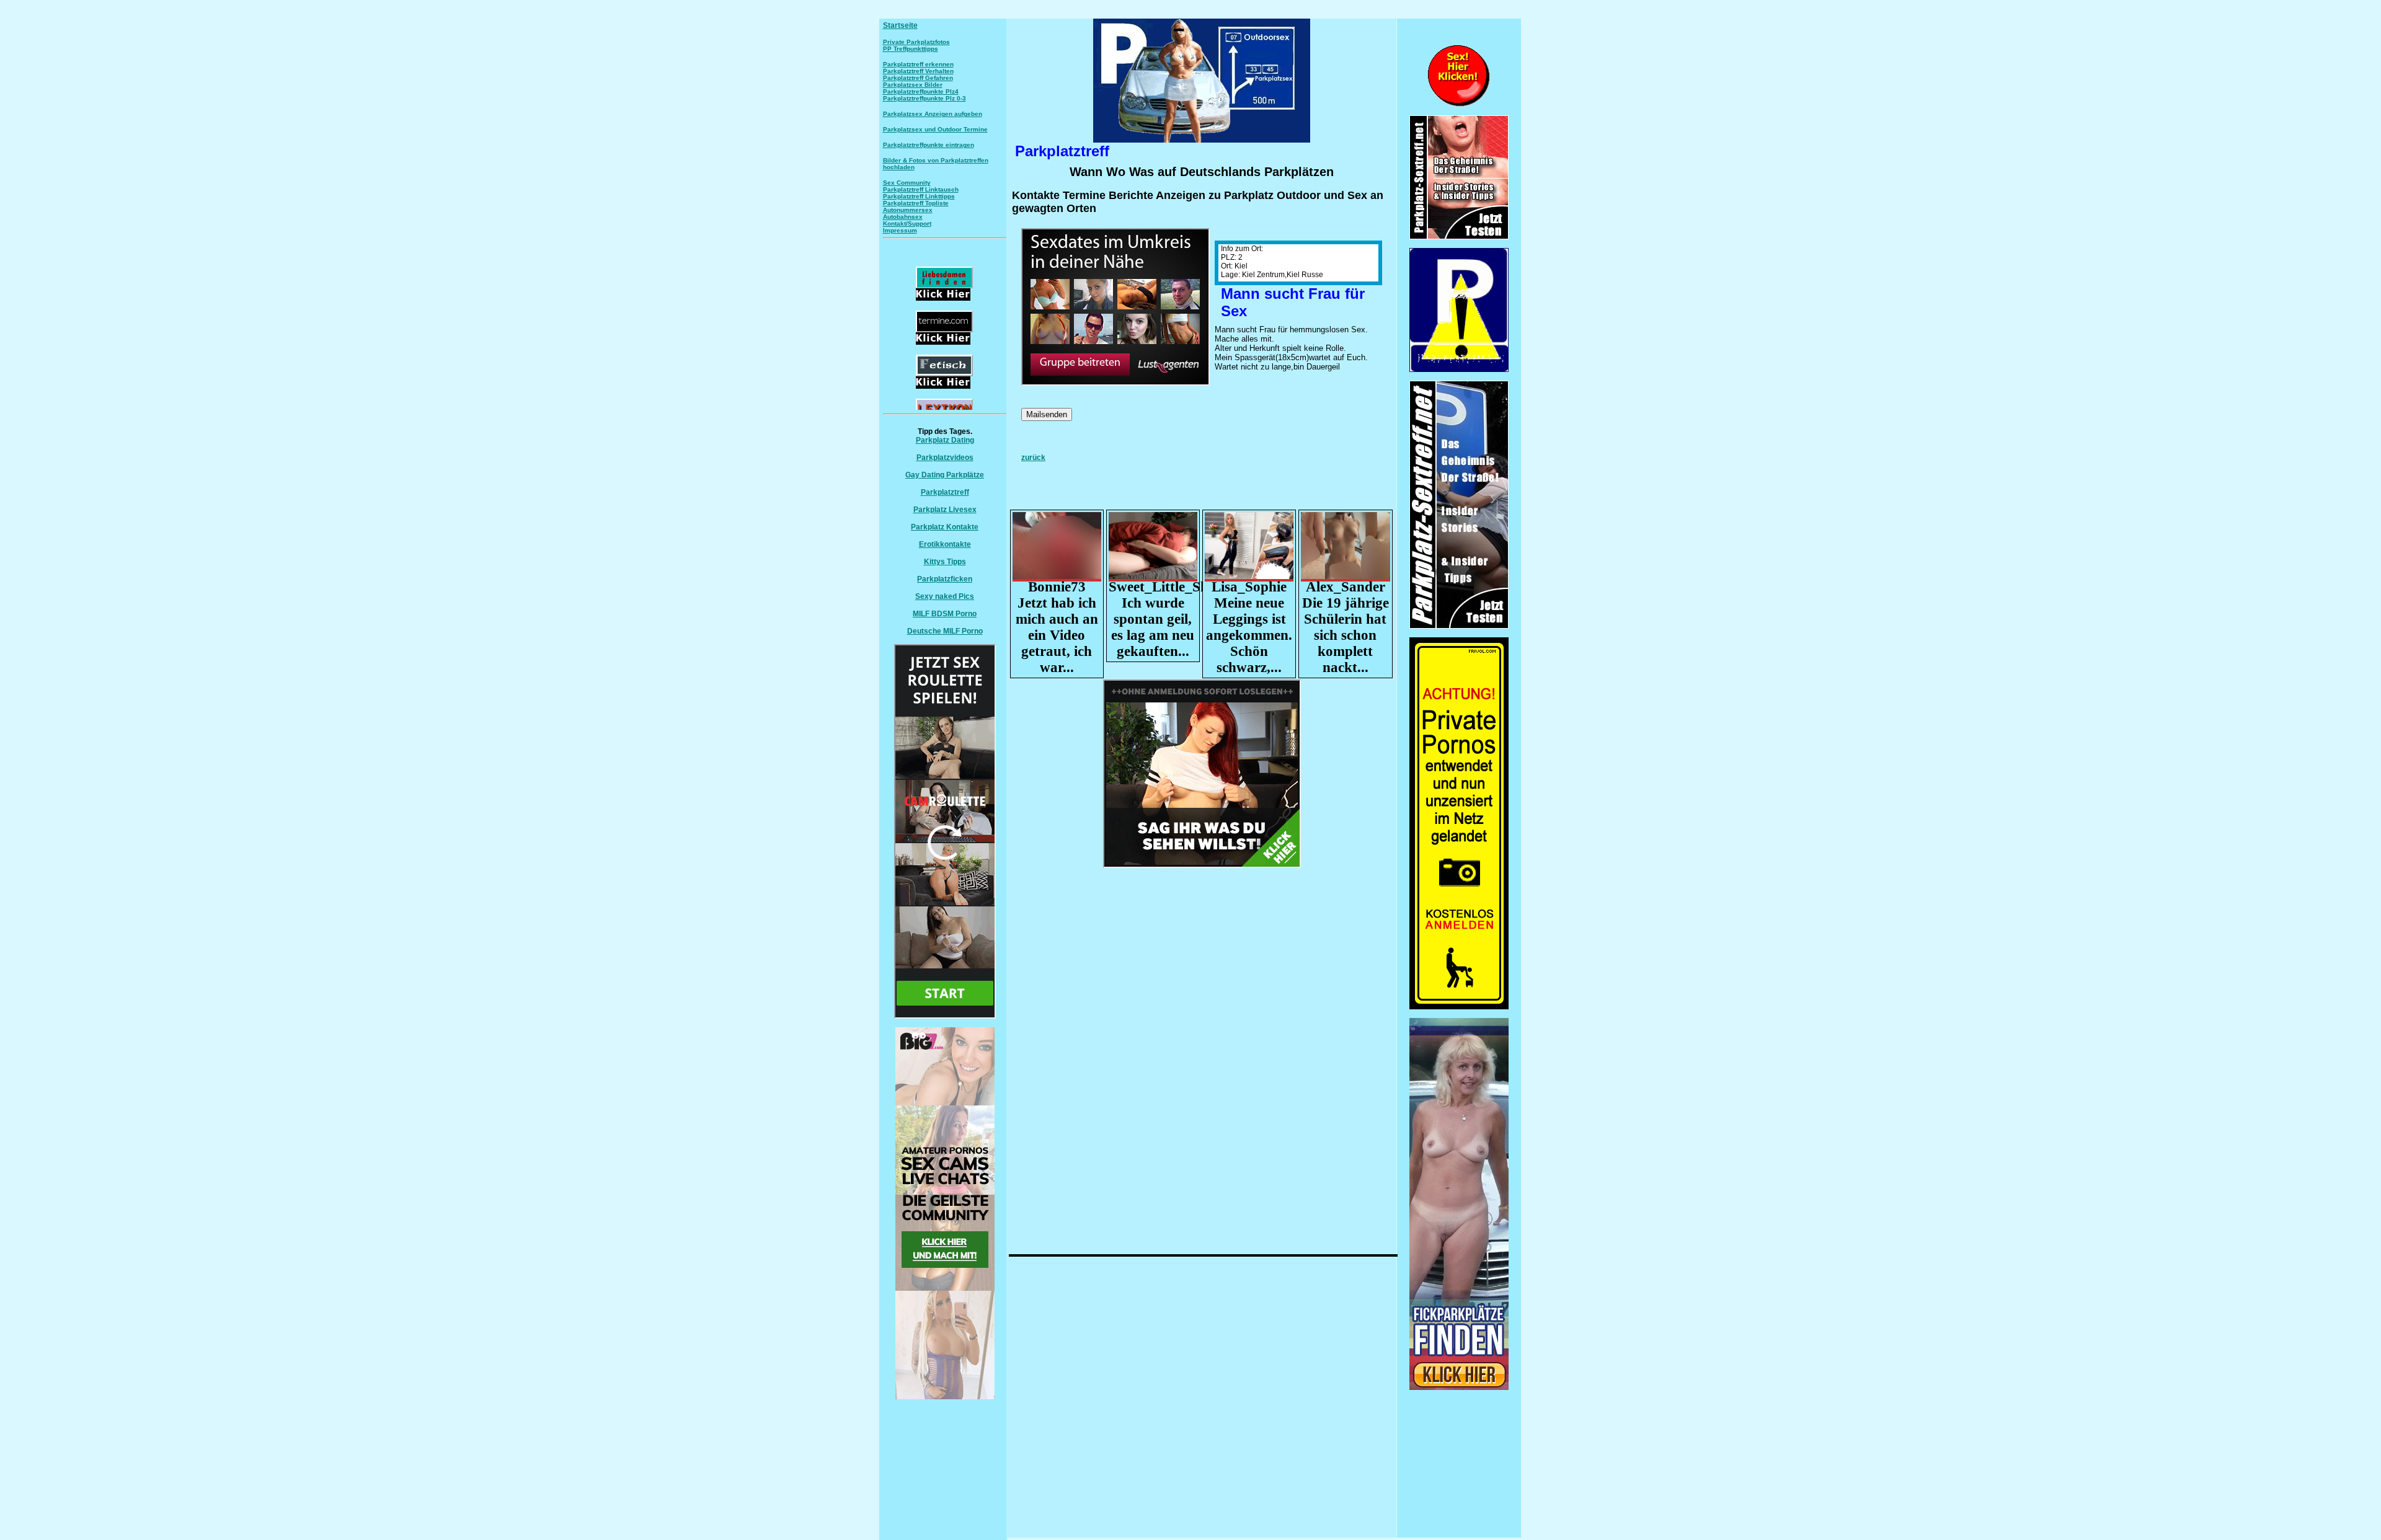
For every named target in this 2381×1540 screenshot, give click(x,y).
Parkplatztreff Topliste (916, 203)
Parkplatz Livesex (945, 510)
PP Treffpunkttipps (911, 49)
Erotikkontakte (945, 544)
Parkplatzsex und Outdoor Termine (935, 129)
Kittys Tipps (945, 562)
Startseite (900, 25)
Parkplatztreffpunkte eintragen (929, 145)
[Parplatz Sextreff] (1459, 626)
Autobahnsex (903, 217)
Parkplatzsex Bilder (913, 85)
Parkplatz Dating (945, 440)
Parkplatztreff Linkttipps (919, 196)
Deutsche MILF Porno (945, 631)
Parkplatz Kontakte (945, 527)
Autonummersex (908, 210)
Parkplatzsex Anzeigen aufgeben (933, 114)
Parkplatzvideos (945, 458)
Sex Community (907, 183)
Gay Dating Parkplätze (945, 475)
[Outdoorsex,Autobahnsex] (1459, 370)
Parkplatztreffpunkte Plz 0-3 (924, 98)
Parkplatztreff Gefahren (918, 78)
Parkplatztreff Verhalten (918, 71)
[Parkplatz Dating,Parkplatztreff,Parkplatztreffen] (1459, 1387)
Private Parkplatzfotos (916, 42)
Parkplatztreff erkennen (918, 64)
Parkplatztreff (945, 492)
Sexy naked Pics (945, 596)
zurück (1033, 458)
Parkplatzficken (945, 579)
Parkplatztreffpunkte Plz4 (921, 91)
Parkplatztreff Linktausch (921, 189)
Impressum (900, 230)
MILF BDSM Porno (945, 614)
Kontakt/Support (907, 223)
